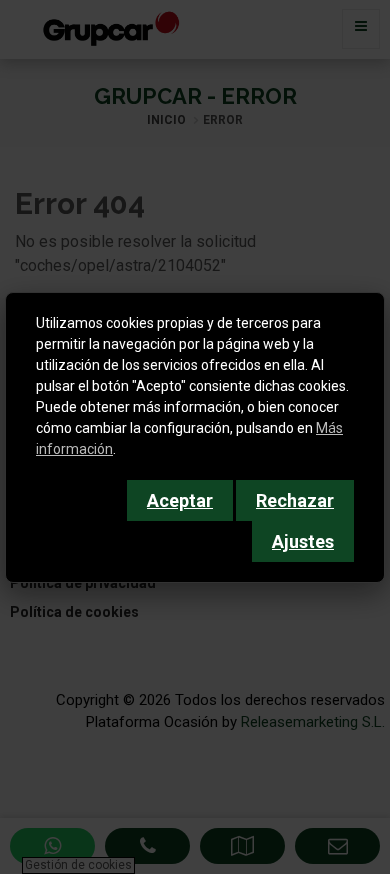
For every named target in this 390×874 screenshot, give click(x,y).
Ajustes (303, 541)
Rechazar (295, 500)
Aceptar (180, 500)
